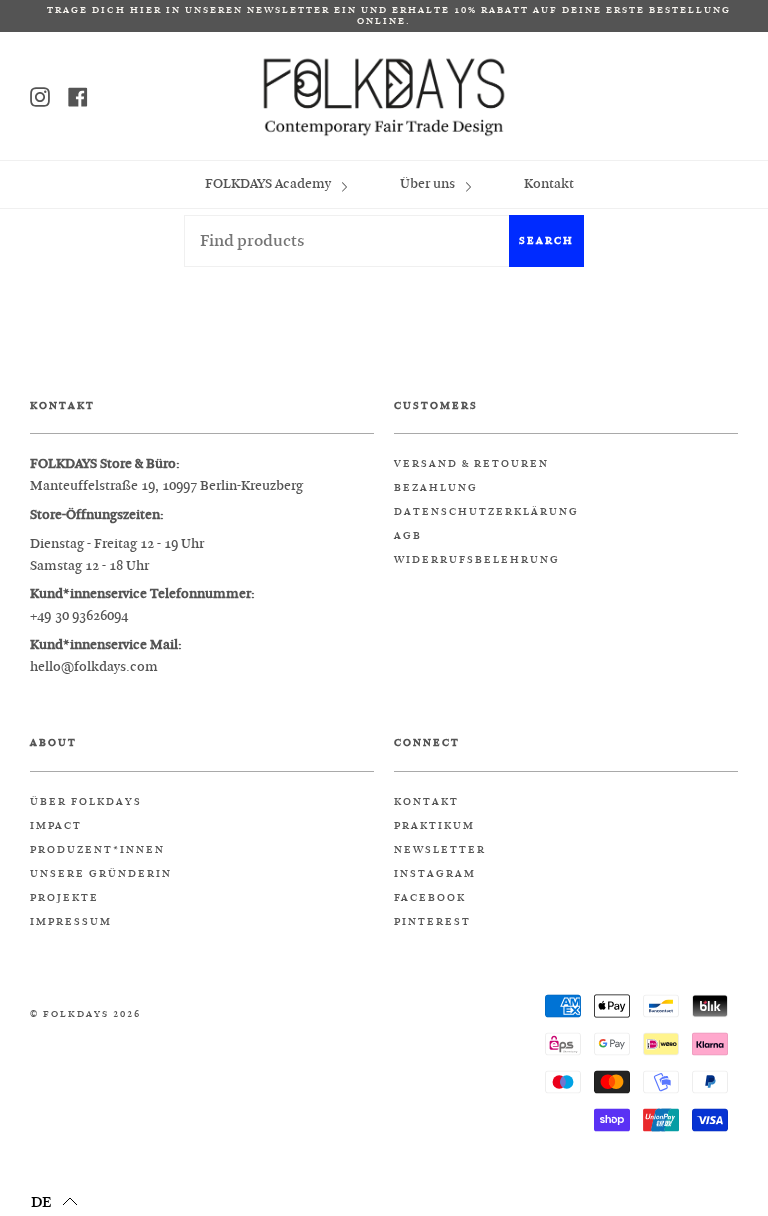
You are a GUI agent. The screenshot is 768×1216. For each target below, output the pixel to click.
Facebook (430, 898)
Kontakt (549, 183)
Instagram (435, 874)
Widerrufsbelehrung (477, 560)
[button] (54, 1201)
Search (546, 240)
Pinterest (432, 922)
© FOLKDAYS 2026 (85, 1014)
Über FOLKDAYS (86, 802)
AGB (408, 536)
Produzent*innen (97, 850)
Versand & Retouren (471, 464)
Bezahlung (436, 488)
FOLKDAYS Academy (269, 183)
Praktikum (434, 826)
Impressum (71, 922)
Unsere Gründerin (101, 874)
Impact (56, 826)
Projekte (64, 898)
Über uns (429, 183)
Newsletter (440, 850)
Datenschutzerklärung (486, 512)
